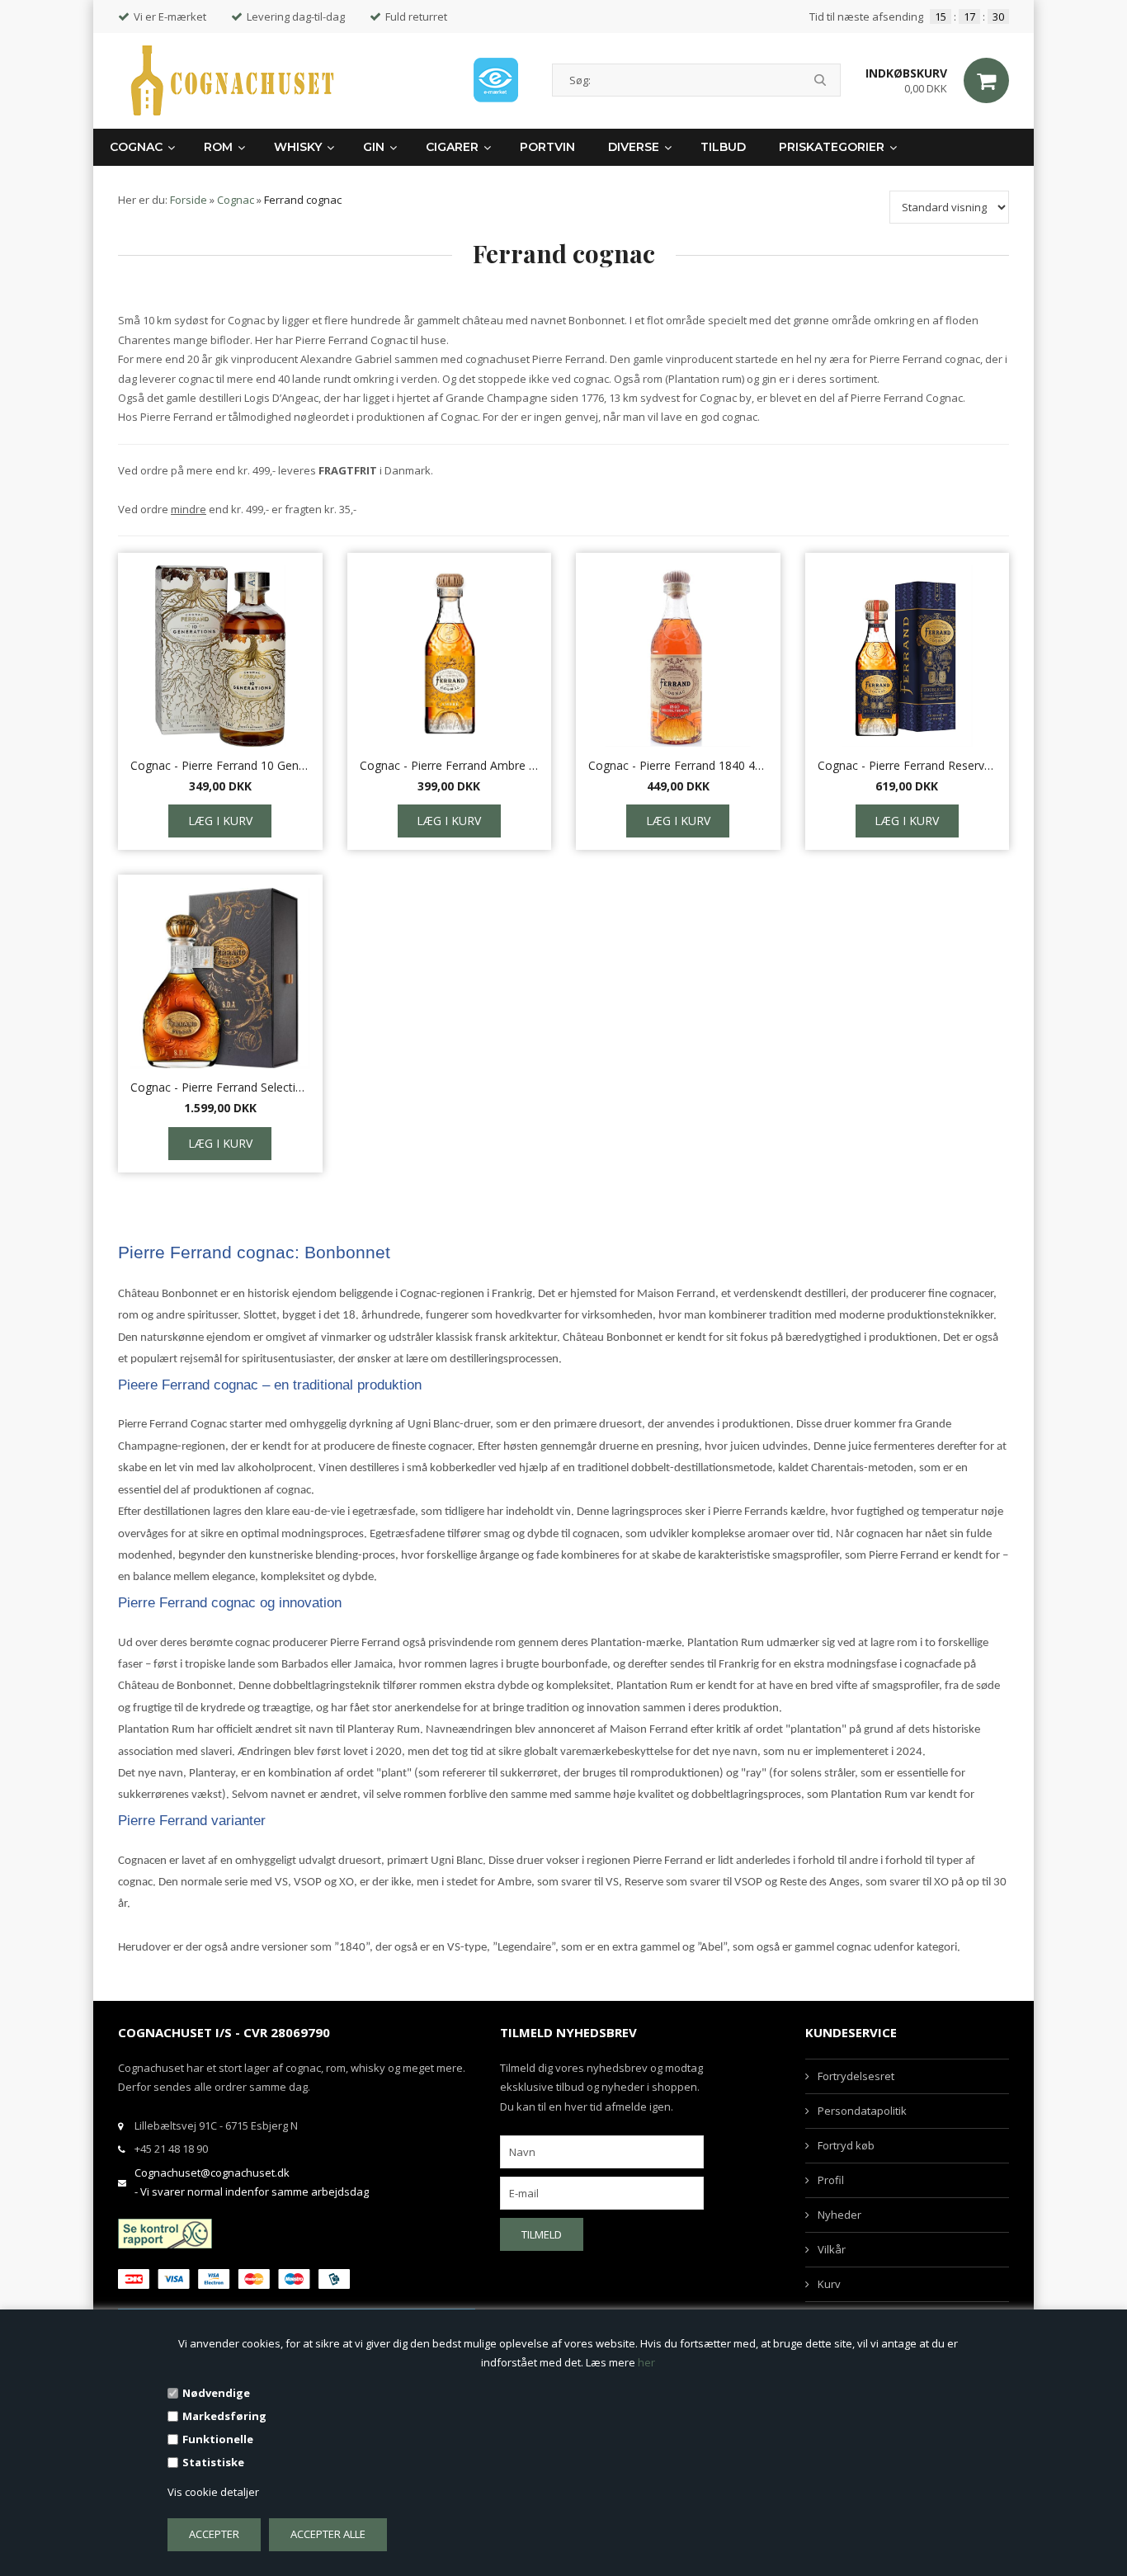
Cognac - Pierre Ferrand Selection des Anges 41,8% (220, 1087)
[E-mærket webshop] (496, 80)
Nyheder (839, 2215)
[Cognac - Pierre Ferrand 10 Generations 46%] (220, 656)
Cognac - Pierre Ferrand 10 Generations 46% (220, 765)
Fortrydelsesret (856, 2076)
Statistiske (213, 2462)
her (646, 2362)
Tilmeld (542, 2234)
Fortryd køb (846, 2145)
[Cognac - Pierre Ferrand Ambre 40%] (450, 656)
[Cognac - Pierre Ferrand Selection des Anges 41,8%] (220, 978)
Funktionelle (218, 2439)
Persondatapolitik (862, 2111)
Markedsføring (224, 2416)
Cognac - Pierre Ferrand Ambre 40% (450, 765)
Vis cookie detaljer (213, 2492)
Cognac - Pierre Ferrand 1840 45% (678, 765)
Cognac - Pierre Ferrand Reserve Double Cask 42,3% (908, 765)
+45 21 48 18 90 (171, 2149)
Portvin (547, 147)
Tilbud (723, 147)
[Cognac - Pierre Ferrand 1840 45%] (678, 656)
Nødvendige (216, 2393)
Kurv (829, 2284)
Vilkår (832, 2249)
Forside (189, 200)
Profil (831, 2180)
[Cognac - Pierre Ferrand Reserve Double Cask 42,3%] (908, 656)
